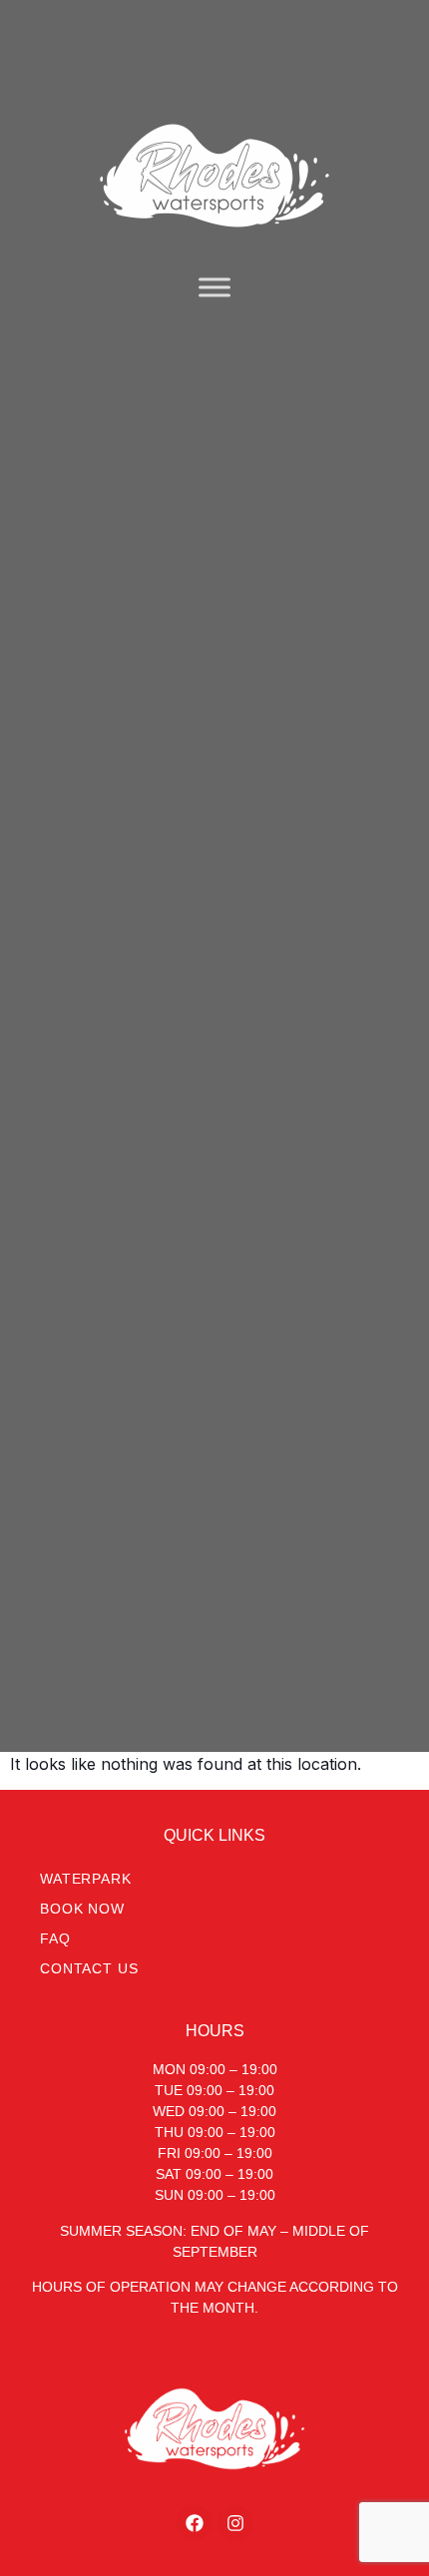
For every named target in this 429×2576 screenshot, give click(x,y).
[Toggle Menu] (214, 287)
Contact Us (89, 1968)
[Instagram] (235, 2523)
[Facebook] (195, 2523)
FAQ (55, 1938)
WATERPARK (86, 1879)
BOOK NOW (82, 1909)
